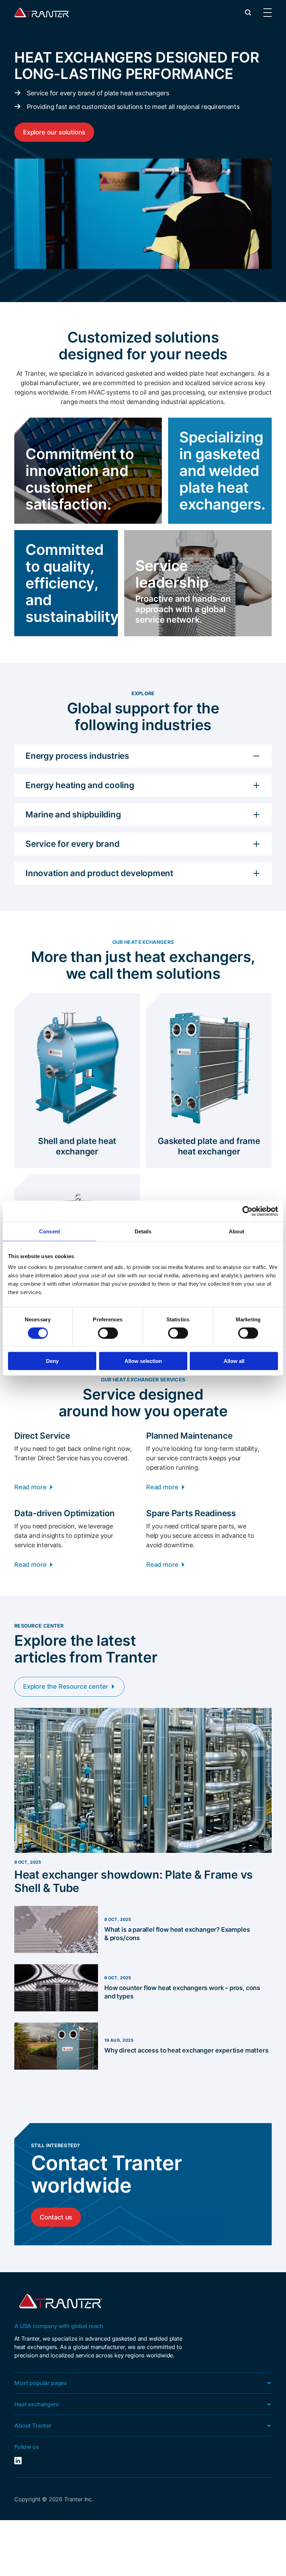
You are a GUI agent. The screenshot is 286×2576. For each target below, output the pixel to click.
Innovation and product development (99, 873)
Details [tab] (143, 1231)
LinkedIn (29, 2461)
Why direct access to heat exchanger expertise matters (186, 2050)
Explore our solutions (54, 132)
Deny (52, 1361)
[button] (248, 12)
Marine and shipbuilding (73, 814)
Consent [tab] (50, 1231)
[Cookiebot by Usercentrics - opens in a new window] (247, 1211)
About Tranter (33, 2425)
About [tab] (236, 1231)
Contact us (56, 2217)
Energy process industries (77, 756)
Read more (30, 1487)
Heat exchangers (37, 2404)
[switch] (108, 1333)
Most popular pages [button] (41, 2383)
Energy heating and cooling (80, 785)
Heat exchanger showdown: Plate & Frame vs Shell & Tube (134, 1881)
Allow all (234, 1361)
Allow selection (143, 1361)
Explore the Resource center (66, 1686)
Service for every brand (72, 844)
